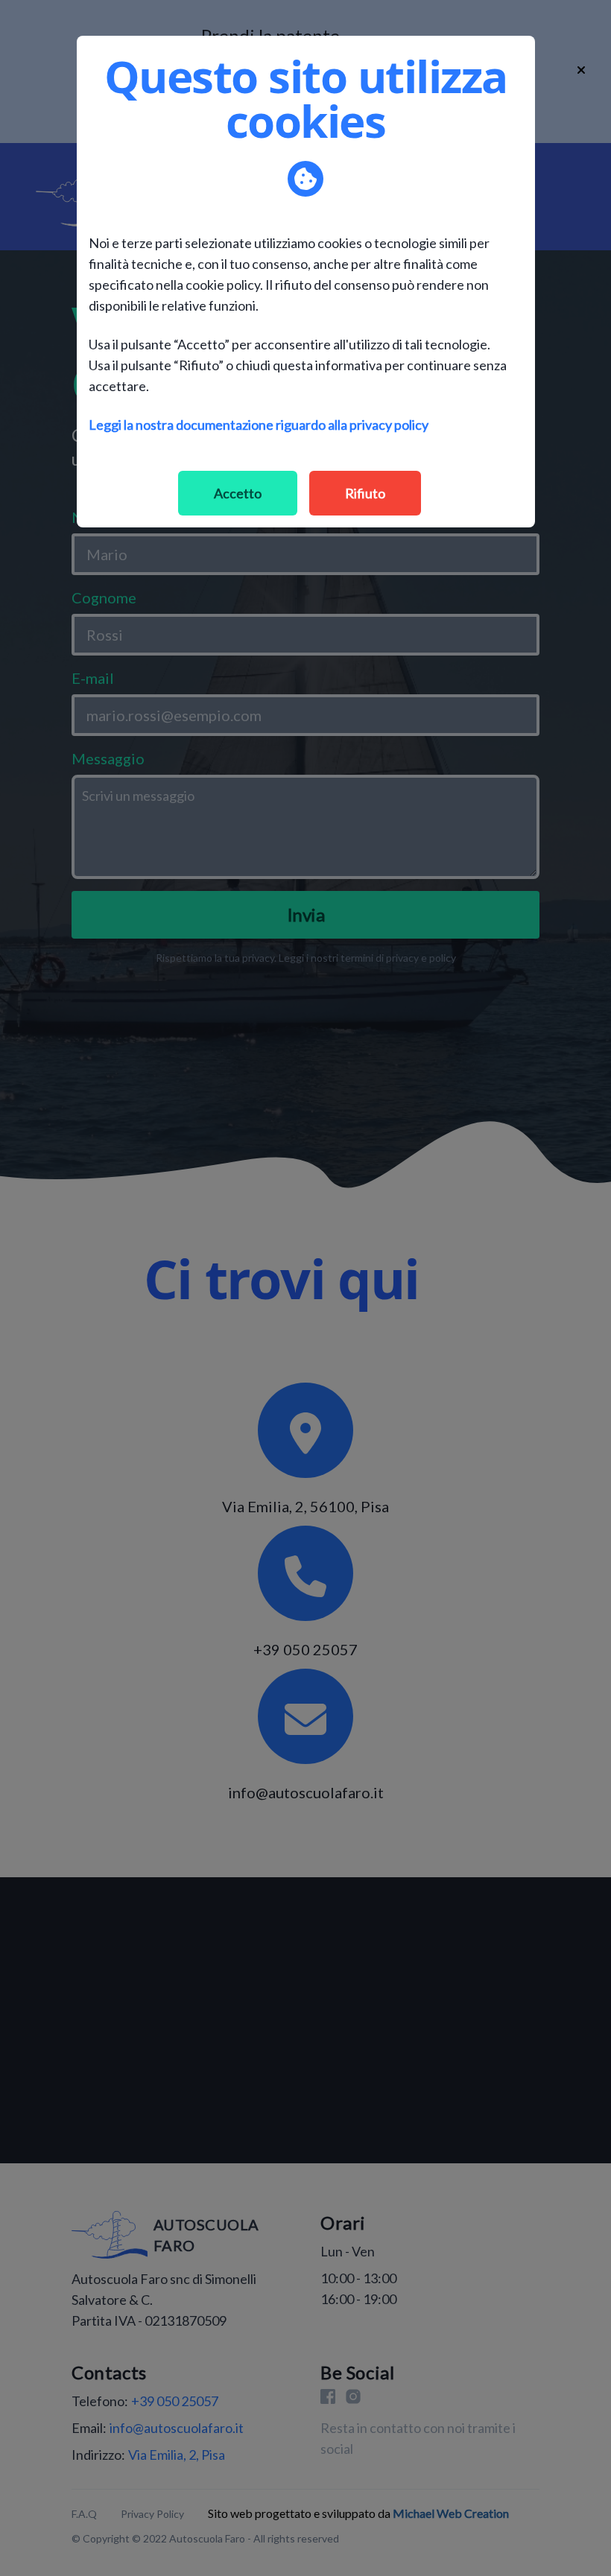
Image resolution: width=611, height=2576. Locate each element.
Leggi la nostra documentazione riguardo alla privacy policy (259, 425)
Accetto (238, 493)
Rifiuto (365, 493)
